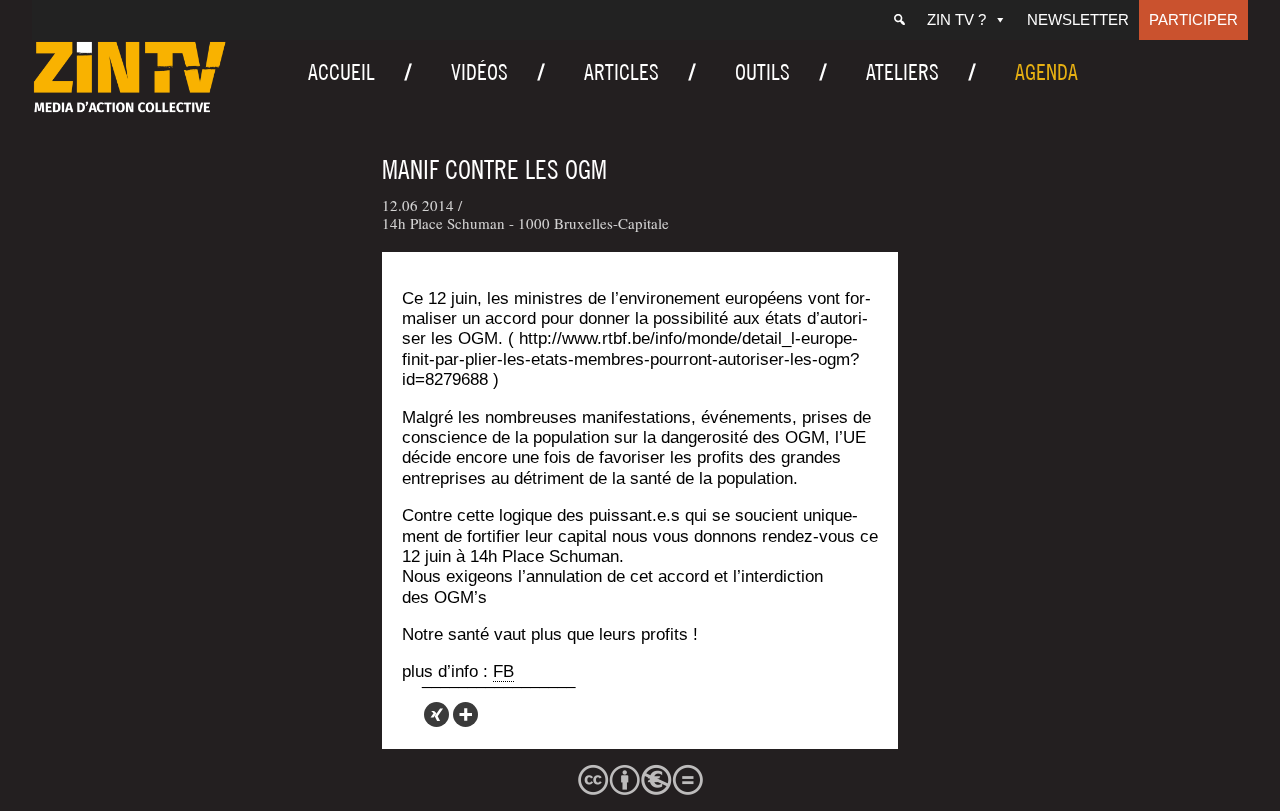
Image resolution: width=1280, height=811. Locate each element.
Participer (1193, 19)
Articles (621, 72)
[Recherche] (899, 20)
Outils (762, 72)
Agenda (1046, 72)
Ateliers (902, 72)
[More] (465, 714)
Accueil (341, 72)
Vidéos (479, 72)
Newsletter (1078, 19)
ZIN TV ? (956, 19)
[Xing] (436, 714)
